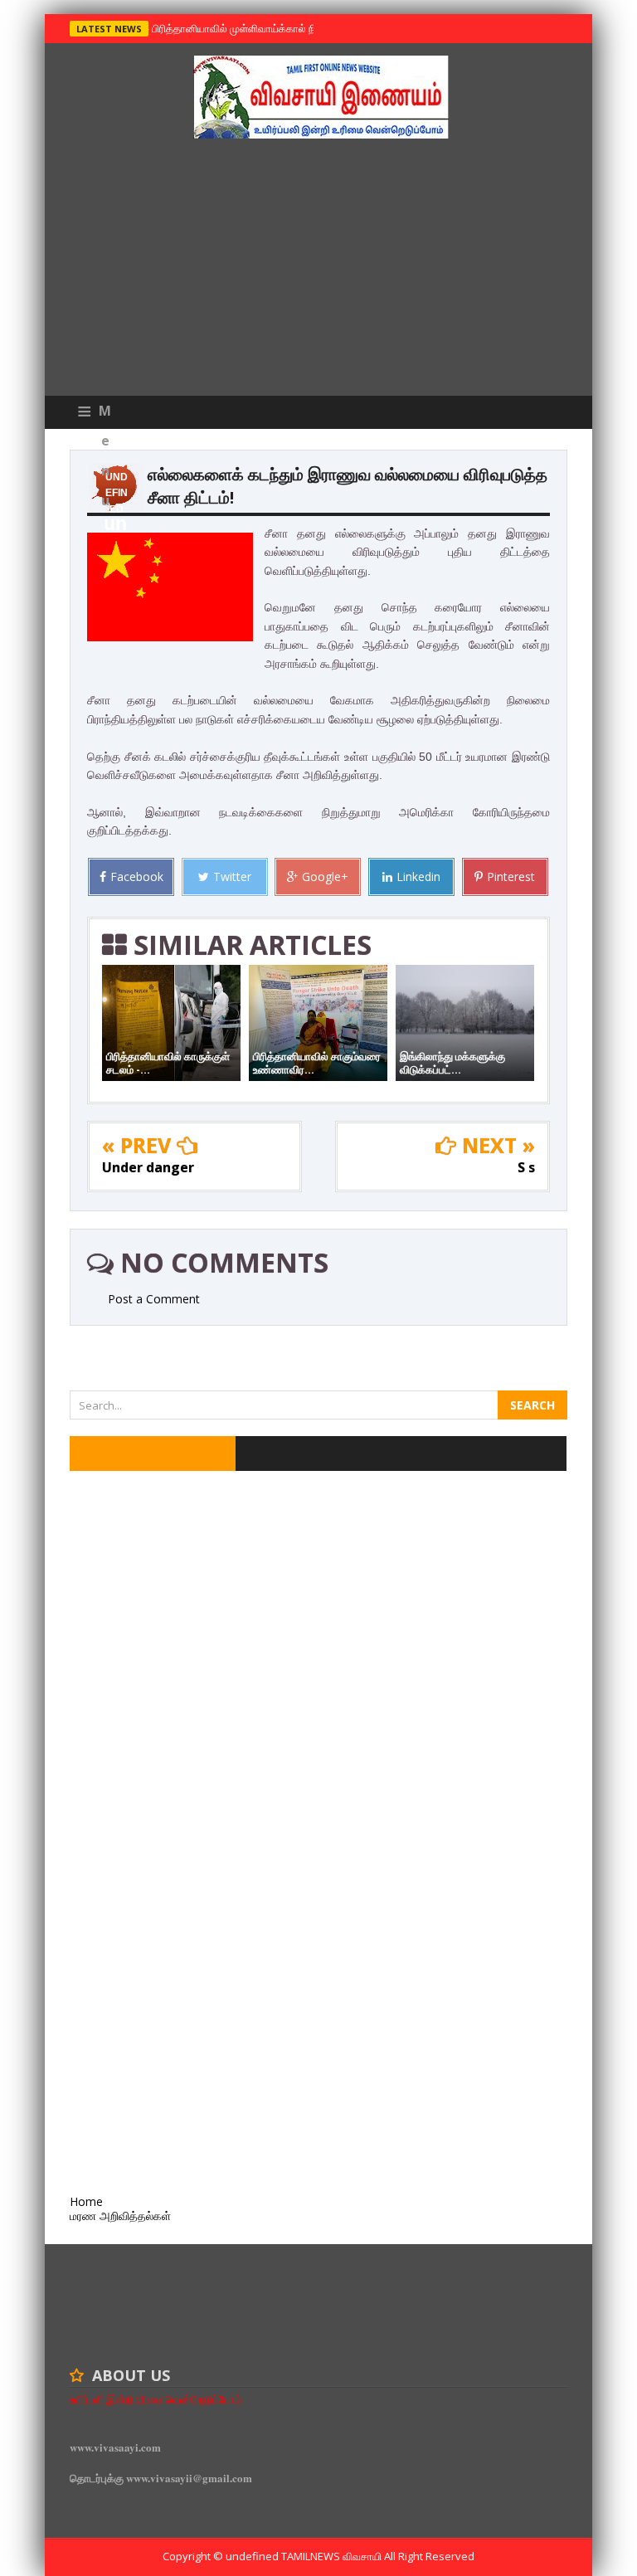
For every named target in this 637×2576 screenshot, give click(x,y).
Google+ (325, 877)
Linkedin (418, 877)
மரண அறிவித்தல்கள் (120, 2216)
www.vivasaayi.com (115, 2447)
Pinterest (511, 877)
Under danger (148, 1167)
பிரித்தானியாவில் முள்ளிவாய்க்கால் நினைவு (245, 28)
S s (526, 1167)
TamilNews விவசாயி (333, 2556)
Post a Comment (154, 1299)
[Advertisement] (318, 271)
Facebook (137, 877)
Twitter (232, 877)
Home (86, 2201)
